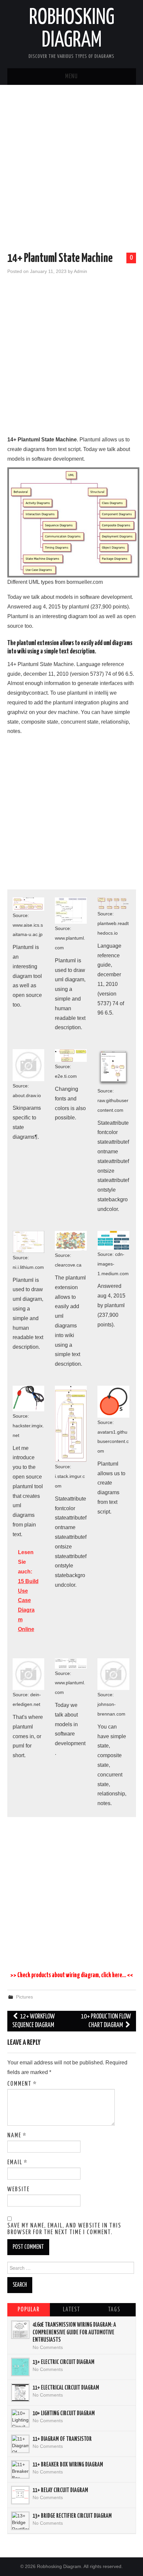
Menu (71, 77)
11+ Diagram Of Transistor (62, 2439)
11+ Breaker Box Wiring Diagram (68, 2465)
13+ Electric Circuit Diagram (64, 2362)
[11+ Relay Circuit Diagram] (20, 2495)
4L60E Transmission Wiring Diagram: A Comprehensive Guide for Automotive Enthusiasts (74, 2333)
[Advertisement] (71, 170)
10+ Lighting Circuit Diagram (64, 2414)
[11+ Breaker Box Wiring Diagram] (20, 2469)
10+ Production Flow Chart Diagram (106, 2021)
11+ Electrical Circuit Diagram (66, 2388)
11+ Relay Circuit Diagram (60, 2490)
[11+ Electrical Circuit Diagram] (20, 2393)
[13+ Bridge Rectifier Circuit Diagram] (20, 2521)
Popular (29, 2310)
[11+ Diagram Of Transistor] (20, 2444)
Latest (71, 2310)
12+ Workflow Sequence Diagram (34, 2021)
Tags (114, 2310)
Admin (80, 271)
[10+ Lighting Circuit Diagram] (20, 2418)
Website (18, 2190)
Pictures (24, 1997)
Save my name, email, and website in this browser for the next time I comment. (64, 2229)
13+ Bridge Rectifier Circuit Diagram (72, 2516)
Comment (22, 2084)
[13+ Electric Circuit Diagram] (20, 2367)
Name (17, 2136)
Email (17, 2163)
